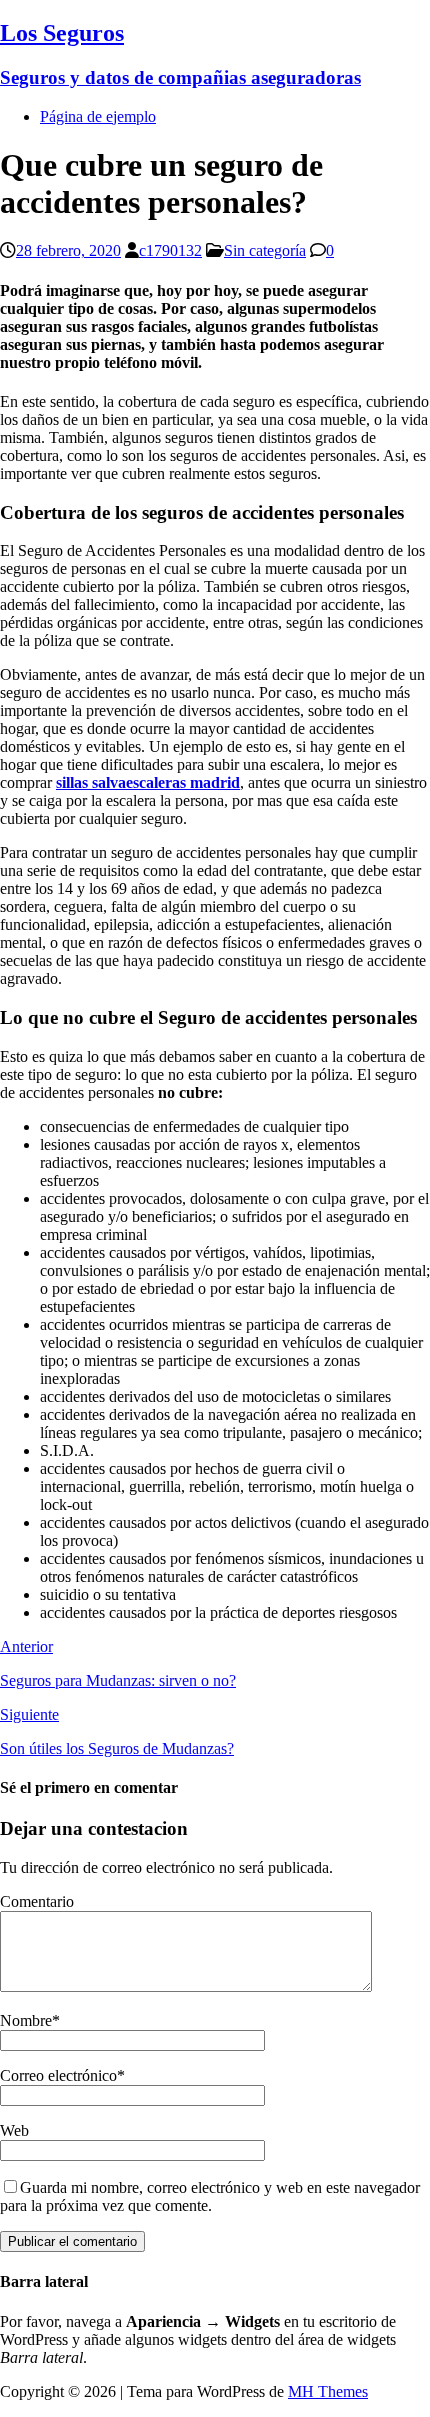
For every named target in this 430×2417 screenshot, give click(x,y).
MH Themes (328, 2391)
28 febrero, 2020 (68, 250)
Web (14, 2130)
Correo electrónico (58, 2075)
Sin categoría (265, 250)
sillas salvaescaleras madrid (148, 782)
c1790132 (170, 250)
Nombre (26, 2020)
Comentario (37, 1901)
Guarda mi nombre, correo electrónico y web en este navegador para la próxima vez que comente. (210, 2196)
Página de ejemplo (98, 116)
